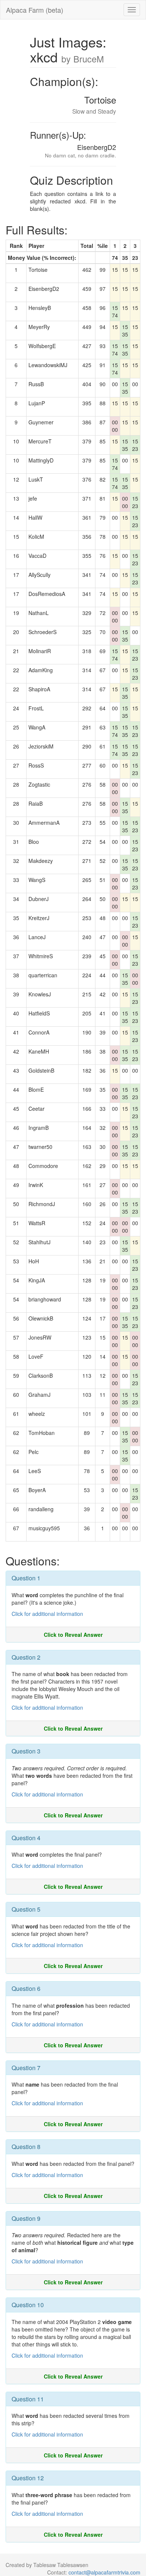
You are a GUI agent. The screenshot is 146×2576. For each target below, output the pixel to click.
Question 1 (26, 1578)
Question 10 (28, 2305)
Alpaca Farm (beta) (35, 10)
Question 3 (26, 1751)
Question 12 (28, 2478)
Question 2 (26, 1657)
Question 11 (28, 2399)
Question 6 (26, 1988)
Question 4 (26, 1838)
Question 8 (26, 2147)
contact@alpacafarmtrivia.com (104, 2572)
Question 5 (26, 1909)
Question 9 (26, 2218)
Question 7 (26, 2068)
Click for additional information (47, 1614)
